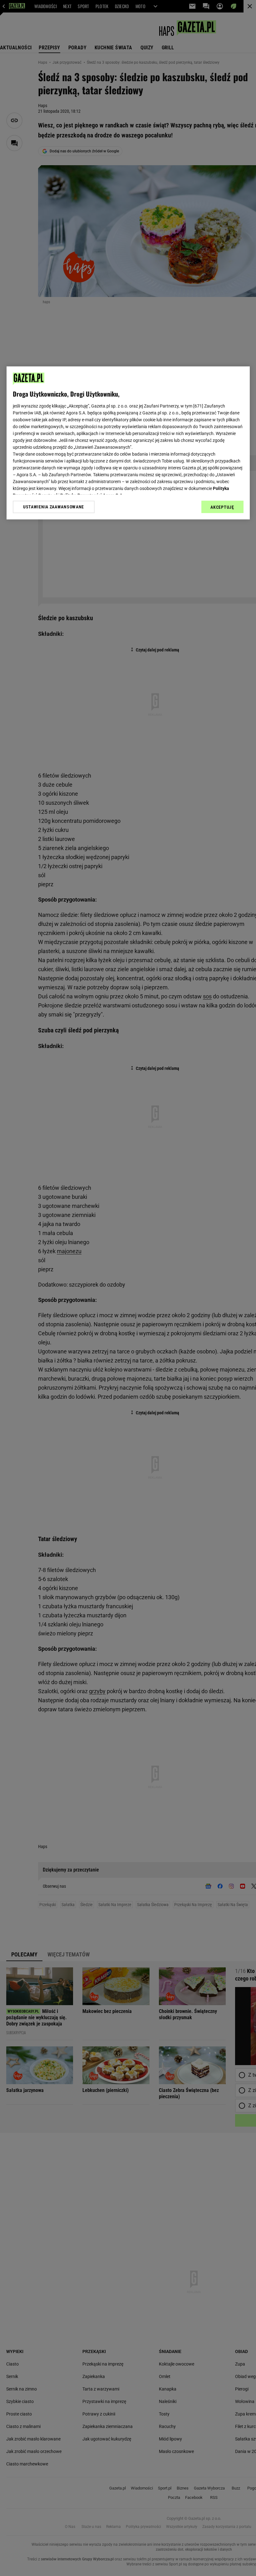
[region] (128, 443)
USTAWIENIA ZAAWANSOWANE (54, 507)
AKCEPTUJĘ (222, 507)
